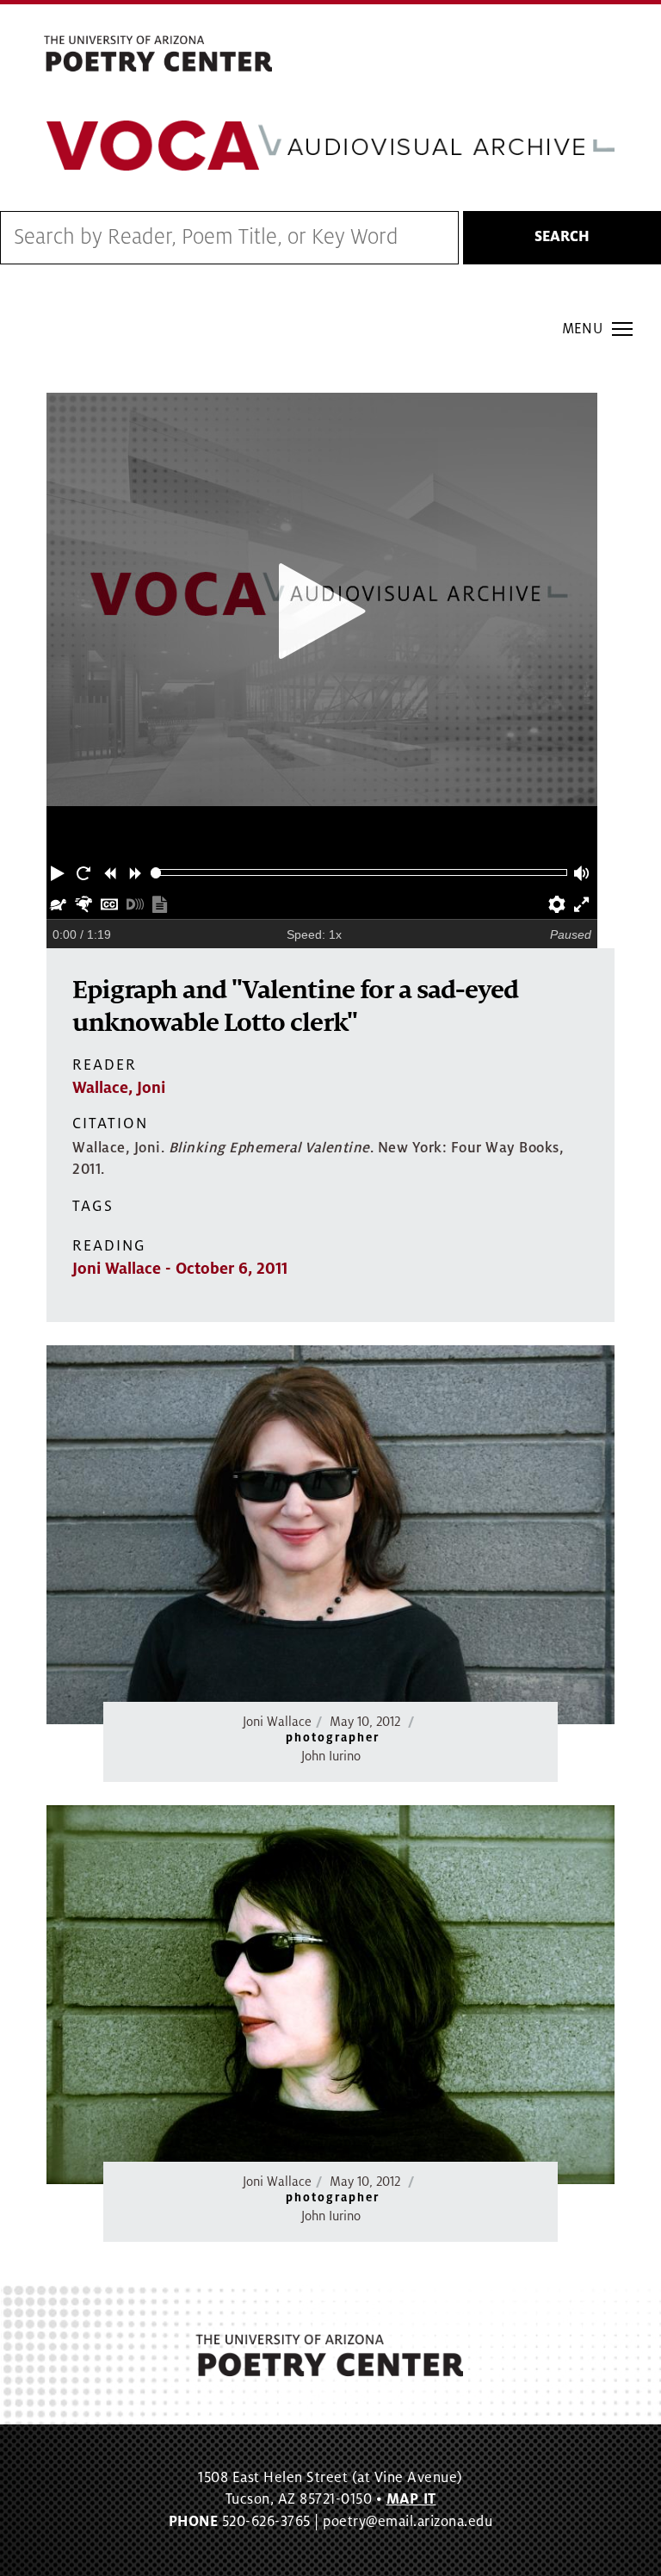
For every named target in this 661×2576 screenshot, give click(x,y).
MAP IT (411, 2499)
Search (562, 237)
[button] (59, 872)
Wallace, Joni (119, 1088)
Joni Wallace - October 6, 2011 (180, 1269)
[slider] (156, 873)
